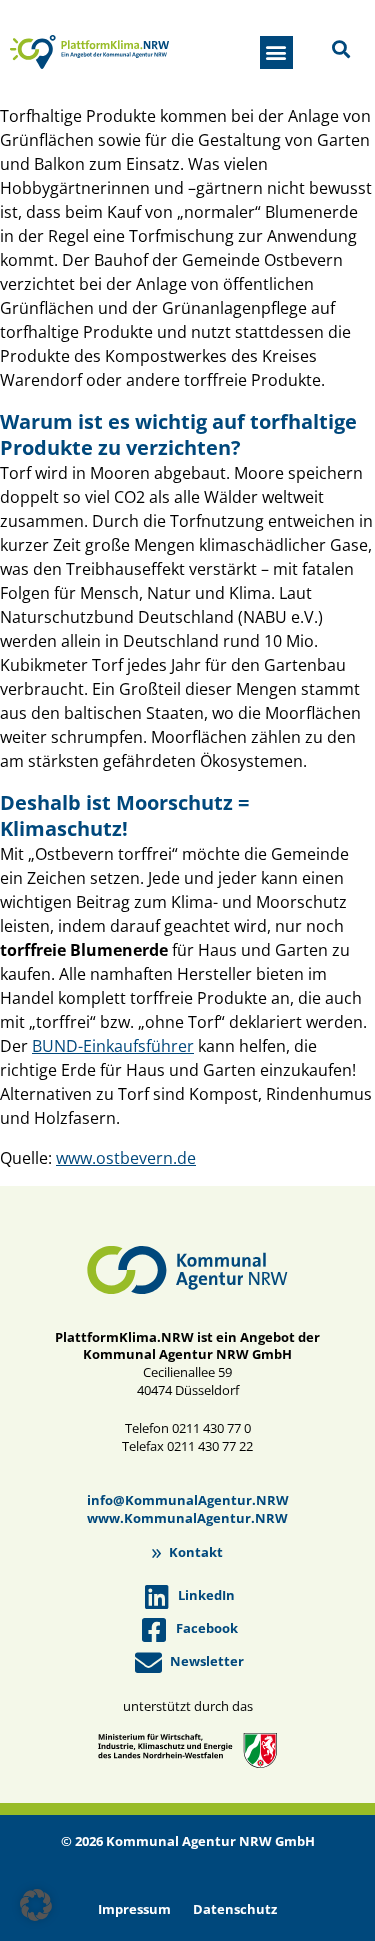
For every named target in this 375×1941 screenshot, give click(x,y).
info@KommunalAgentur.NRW (188, 1500)
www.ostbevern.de (126, 1158)
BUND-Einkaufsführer (113, 1046)
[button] (276, 52)
